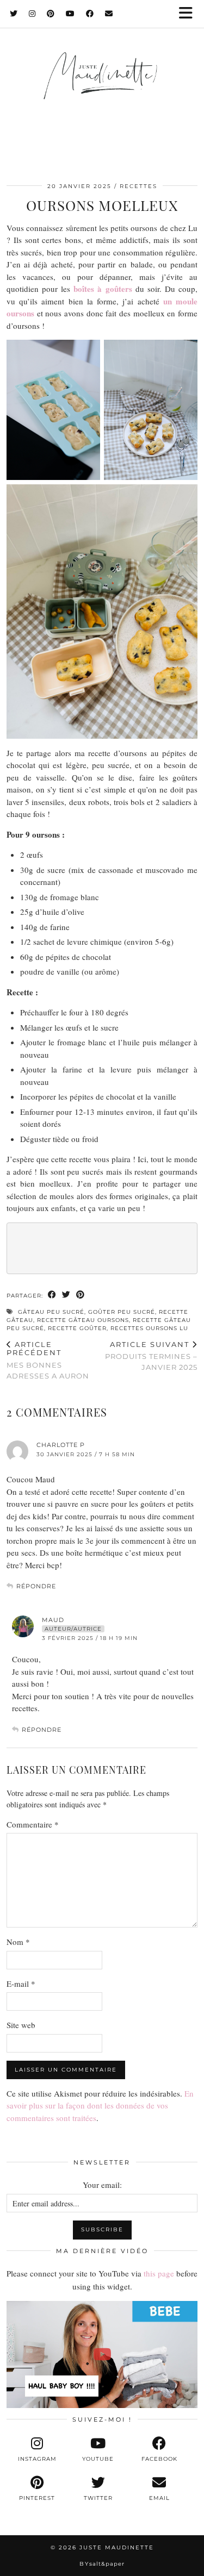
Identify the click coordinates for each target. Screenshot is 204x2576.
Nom (18, 1942)
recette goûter (77, 1328)
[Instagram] (32, 14)
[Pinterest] (51, 14)
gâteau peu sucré (51, 1312)
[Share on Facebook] (52, 1295)
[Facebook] (90, 14)
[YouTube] (70, 14)
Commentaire (33, 1824)
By (102, 2564)
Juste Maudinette (117, 2547)
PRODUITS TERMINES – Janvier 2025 (151, 1356)
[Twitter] (14, 14)
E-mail (21, 1984)
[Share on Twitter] (66, 1295)
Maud (53, 1620)
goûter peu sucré (122, 1312)
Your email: (102, 2185)
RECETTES (138, 186)
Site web (21, 2025)
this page (159, 2273)
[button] (189, 14)
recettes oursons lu (149, 1328)
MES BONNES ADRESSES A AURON (48, 1360)
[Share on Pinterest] (81, 1295)
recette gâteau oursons (83, 1320)
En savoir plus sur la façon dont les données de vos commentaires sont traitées (100, 2106)
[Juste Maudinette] (102, 86)
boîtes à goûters (103, 289)
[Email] (109, 14)
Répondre (36, 1586)
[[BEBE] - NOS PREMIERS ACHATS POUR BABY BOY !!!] (102, 2354)
